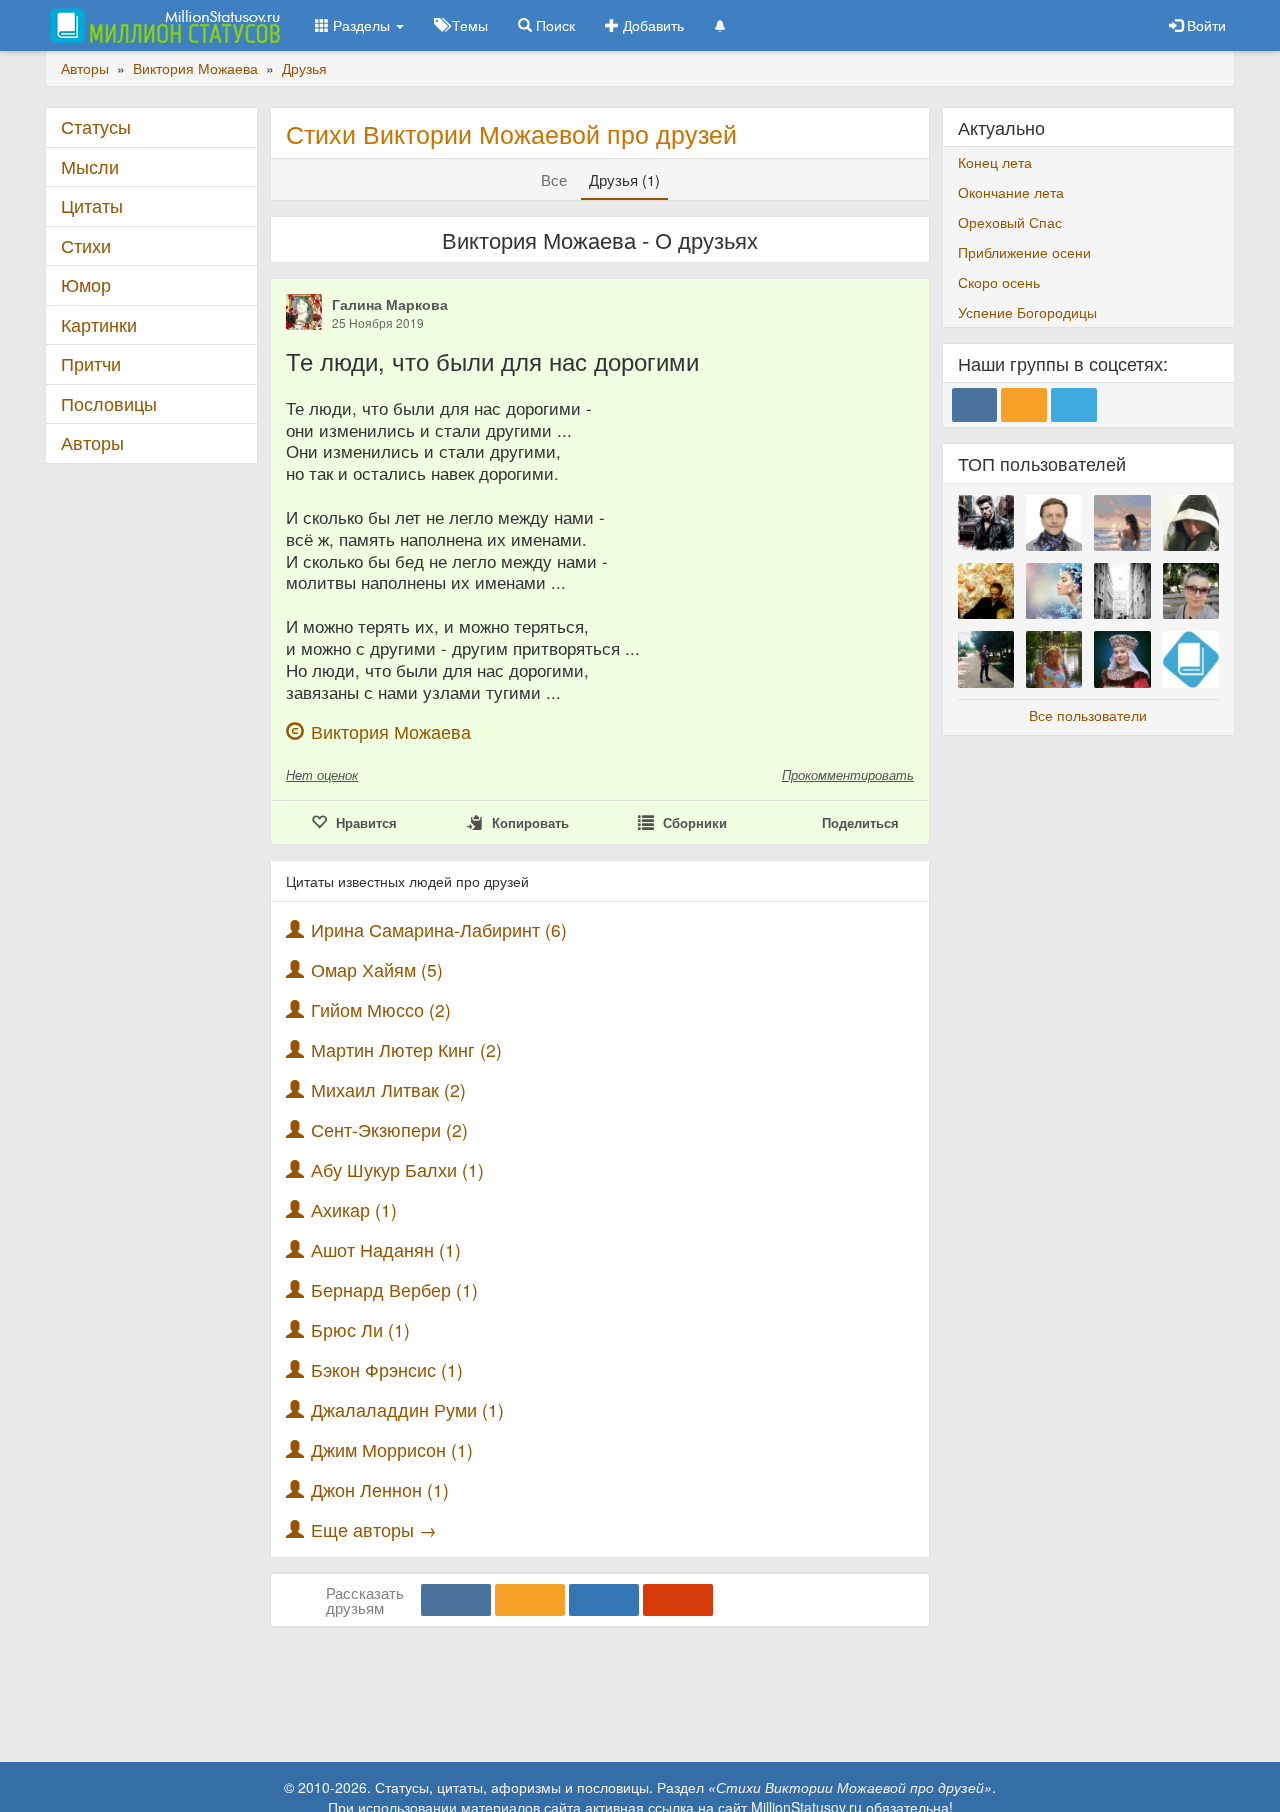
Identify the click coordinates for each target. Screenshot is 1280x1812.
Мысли (90, 166)
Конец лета (995, 162)
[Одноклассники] (530, 1600)
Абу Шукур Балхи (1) (397, 1169)
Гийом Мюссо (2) (381, 1009)
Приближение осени (1024, 252)
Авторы (92, 442)
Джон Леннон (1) (380, 1489)
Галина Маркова (390, 304)
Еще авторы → (374, 1529)
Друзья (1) (624, 179)
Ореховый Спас (1010, 222)
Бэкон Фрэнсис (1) (387, 1369)
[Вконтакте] (456, 1600)
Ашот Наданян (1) (386, 1249)
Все (554, 179)
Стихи (86, 245)
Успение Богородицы (1027, 312)
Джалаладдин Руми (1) (407, 1409)
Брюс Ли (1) (360, 1329)
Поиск (553, 25)
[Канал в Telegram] (1074, 405)
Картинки (99, 324)
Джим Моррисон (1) (392, 1449)
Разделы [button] (361, 25)
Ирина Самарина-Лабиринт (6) (439, 929)
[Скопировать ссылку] (678, 1600)
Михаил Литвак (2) (388, 1089)
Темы (468, 25)
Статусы (96, 126)
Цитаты (92, 205)
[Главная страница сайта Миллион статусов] (162, 25)
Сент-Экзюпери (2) (389, 1129)
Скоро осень (999, 282)
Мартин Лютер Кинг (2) (406, 1049)
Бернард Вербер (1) (394, 1289)
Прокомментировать (848, 774)
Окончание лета (1011, 192)
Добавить (651, 25)
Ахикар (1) (354, 1209)
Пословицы (109, 403)
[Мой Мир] (604, 1600)
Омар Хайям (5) (377, 969)
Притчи (91, 363)
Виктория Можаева (391, 731)
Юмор (86, 284)
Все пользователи (1088, 715)
